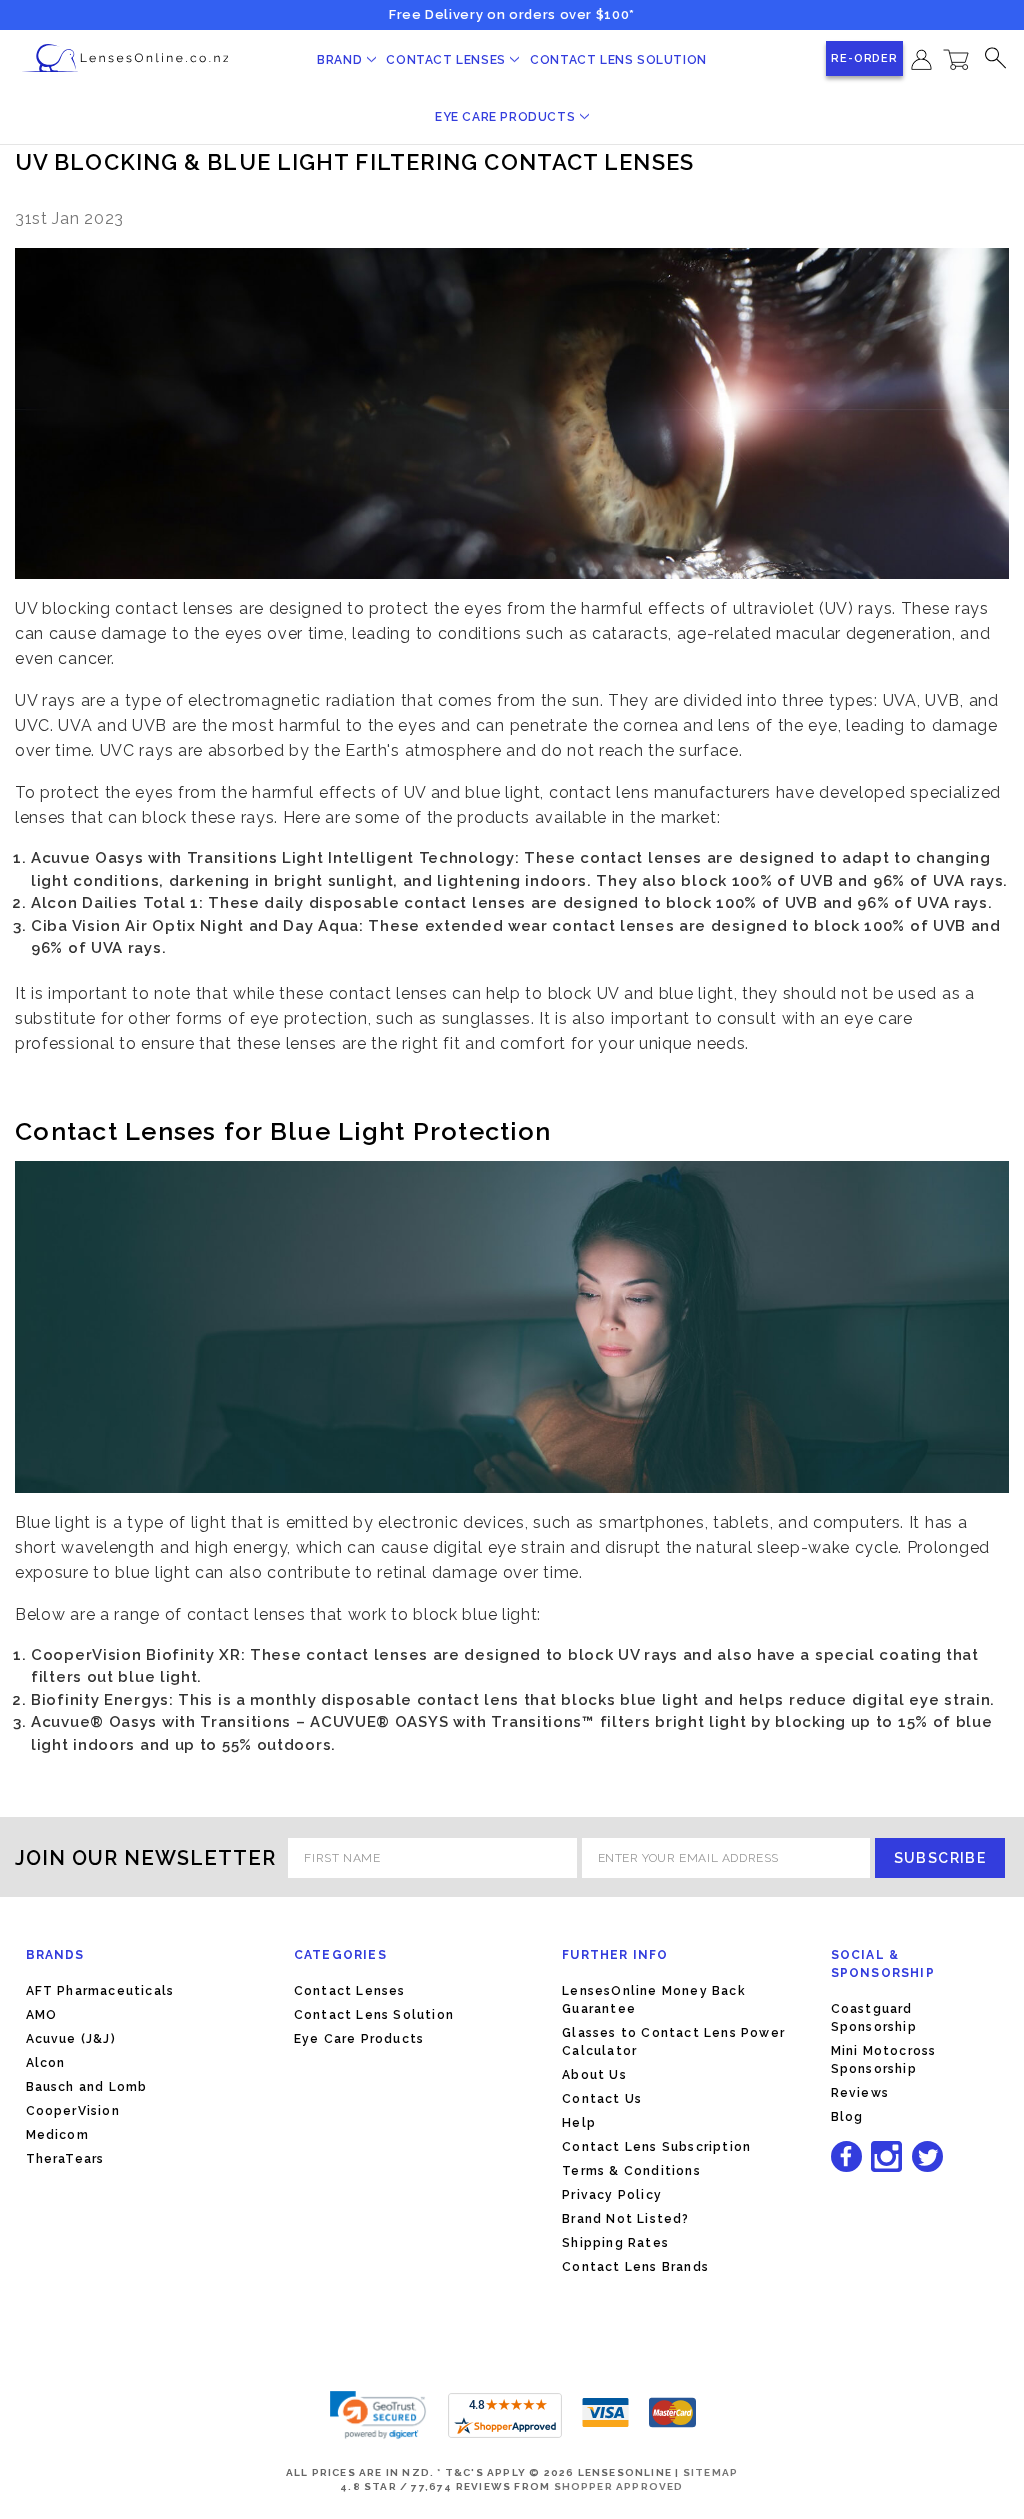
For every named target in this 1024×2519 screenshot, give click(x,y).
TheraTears (65, 2159)
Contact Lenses (447, 60)
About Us (594, 2075)
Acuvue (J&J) (71, 2039)
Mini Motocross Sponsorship (884, 2060)
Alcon (46, 2063)
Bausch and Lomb (87, 2087)
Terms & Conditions (631, 2171)
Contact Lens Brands (635, 2267)
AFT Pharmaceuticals (100, 1991)
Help (579, 2123)
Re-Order (864, 58)
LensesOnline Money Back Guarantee (654, 2000)
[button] (378, 2415)
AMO (42, 2015)
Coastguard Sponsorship (874, 2018)
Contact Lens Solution (618, 60)
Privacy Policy (612, 2195)
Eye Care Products (507, 117)
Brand (341, 60)
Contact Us (602, 2099)
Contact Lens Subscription (656, 2147)
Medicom (57, 2135)
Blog (847, 2117)
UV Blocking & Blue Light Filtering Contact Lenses (354, 162)
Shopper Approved (619, 2486)
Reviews (860, 2093)
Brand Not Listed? (625, 2219)
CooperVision (73, 2111)
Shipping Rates (615, 2243)
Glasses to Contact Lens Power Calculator (673, 2042)
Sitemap (710, 2472)
